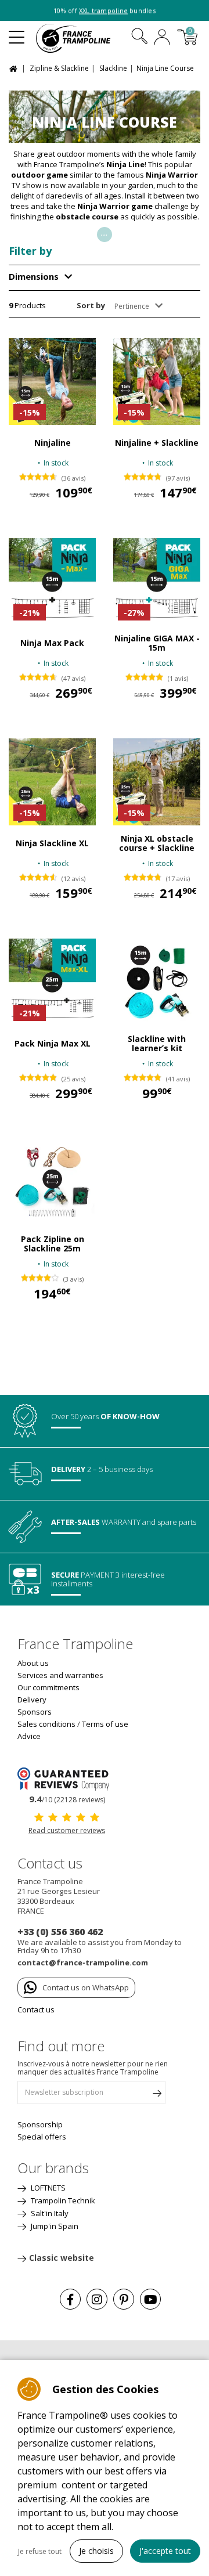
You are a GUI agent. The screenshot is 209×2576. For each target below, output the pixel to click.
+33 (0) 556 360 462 (60, 1932)
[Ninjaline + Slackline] (157, 381)
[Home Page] (15, 68)
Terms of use (105, 1724)
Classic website (62, 2258)
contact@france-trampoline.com (83, 1962)
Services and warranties (60, 1675)
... (105, 232)
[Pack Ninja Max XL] (52, 982)
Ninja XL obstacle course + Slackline (157, 843)
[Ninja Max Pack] (52, 582)
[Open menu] (17, 33)
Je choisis (96, 2551)
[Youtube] (150, 2299)
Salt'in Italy (49, 2213)
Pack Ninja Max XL (53, 1044)
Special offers (42, 2137)
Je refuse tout (40, 2551)
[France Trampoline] (80, 38)
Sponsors (35, 1712)
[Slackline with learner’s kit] (157, 982)
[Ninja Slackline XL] (52, 782)
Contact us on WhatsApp (86, 1987)
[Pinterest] (124, 2299)
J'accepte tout (165, 2551)
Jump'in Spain (54, 2226)
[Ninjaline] (52, 381)
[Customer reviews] (67, 1778)
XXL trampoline (103, 11)
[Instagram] (97, 2299)
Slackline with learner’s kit (157, 1044)
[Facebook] (70, 2299)
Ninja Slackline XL (52, 843)
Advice (29, 1736)
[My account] (162, 38)
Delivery (32, 1700)
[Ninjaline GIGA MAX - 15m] (157, 582)
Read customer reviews (67, 1830)
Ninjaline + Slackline (157, 443)
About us (33, 1663)
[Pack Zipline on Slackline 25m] (52, 1182)
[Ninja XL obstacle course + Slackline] (157, 782)
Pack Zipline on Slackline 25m (53, 1244)
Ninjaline (53, 443)
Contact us (36, 2009)
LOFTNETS (47, 2188)
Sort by (91, 305)
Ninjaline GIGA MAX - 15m (157, 643)
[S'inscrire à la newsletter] (157, 2095)
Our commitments (48, 1687)
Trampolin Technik (62, 2200)
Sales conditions (46, 1724)
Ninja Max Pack (52, 643)
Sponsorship (40, 2124)
